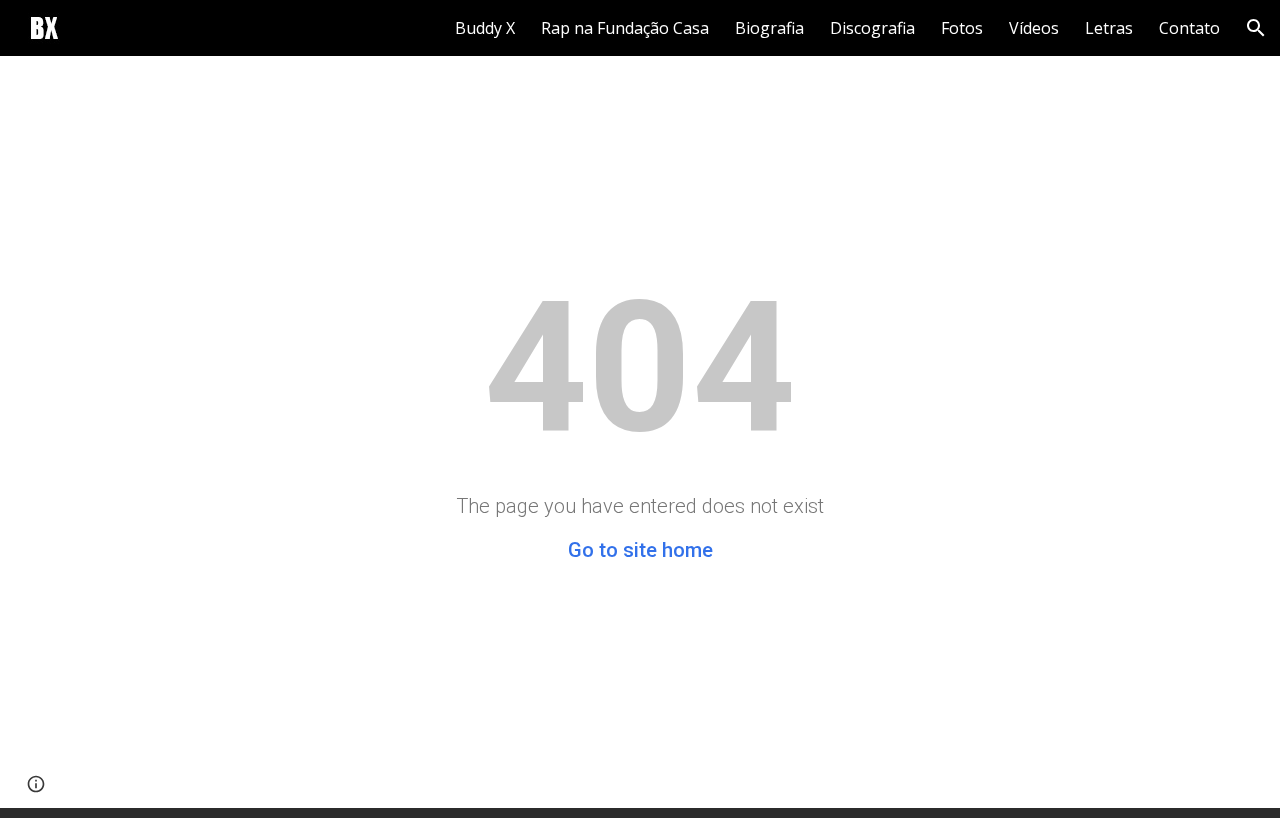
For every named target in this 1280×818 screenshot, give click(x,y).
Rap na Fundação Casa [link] (625, 28)
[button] (1256, 28)
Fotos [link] (962, 28)
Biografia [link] (769, 28)
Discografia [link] (872, 28)
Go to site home (640, 550)
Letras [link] (1109, 28)
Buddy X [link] (485, 28)
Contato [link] (1189, 28)
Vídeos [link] (1034, 28)
